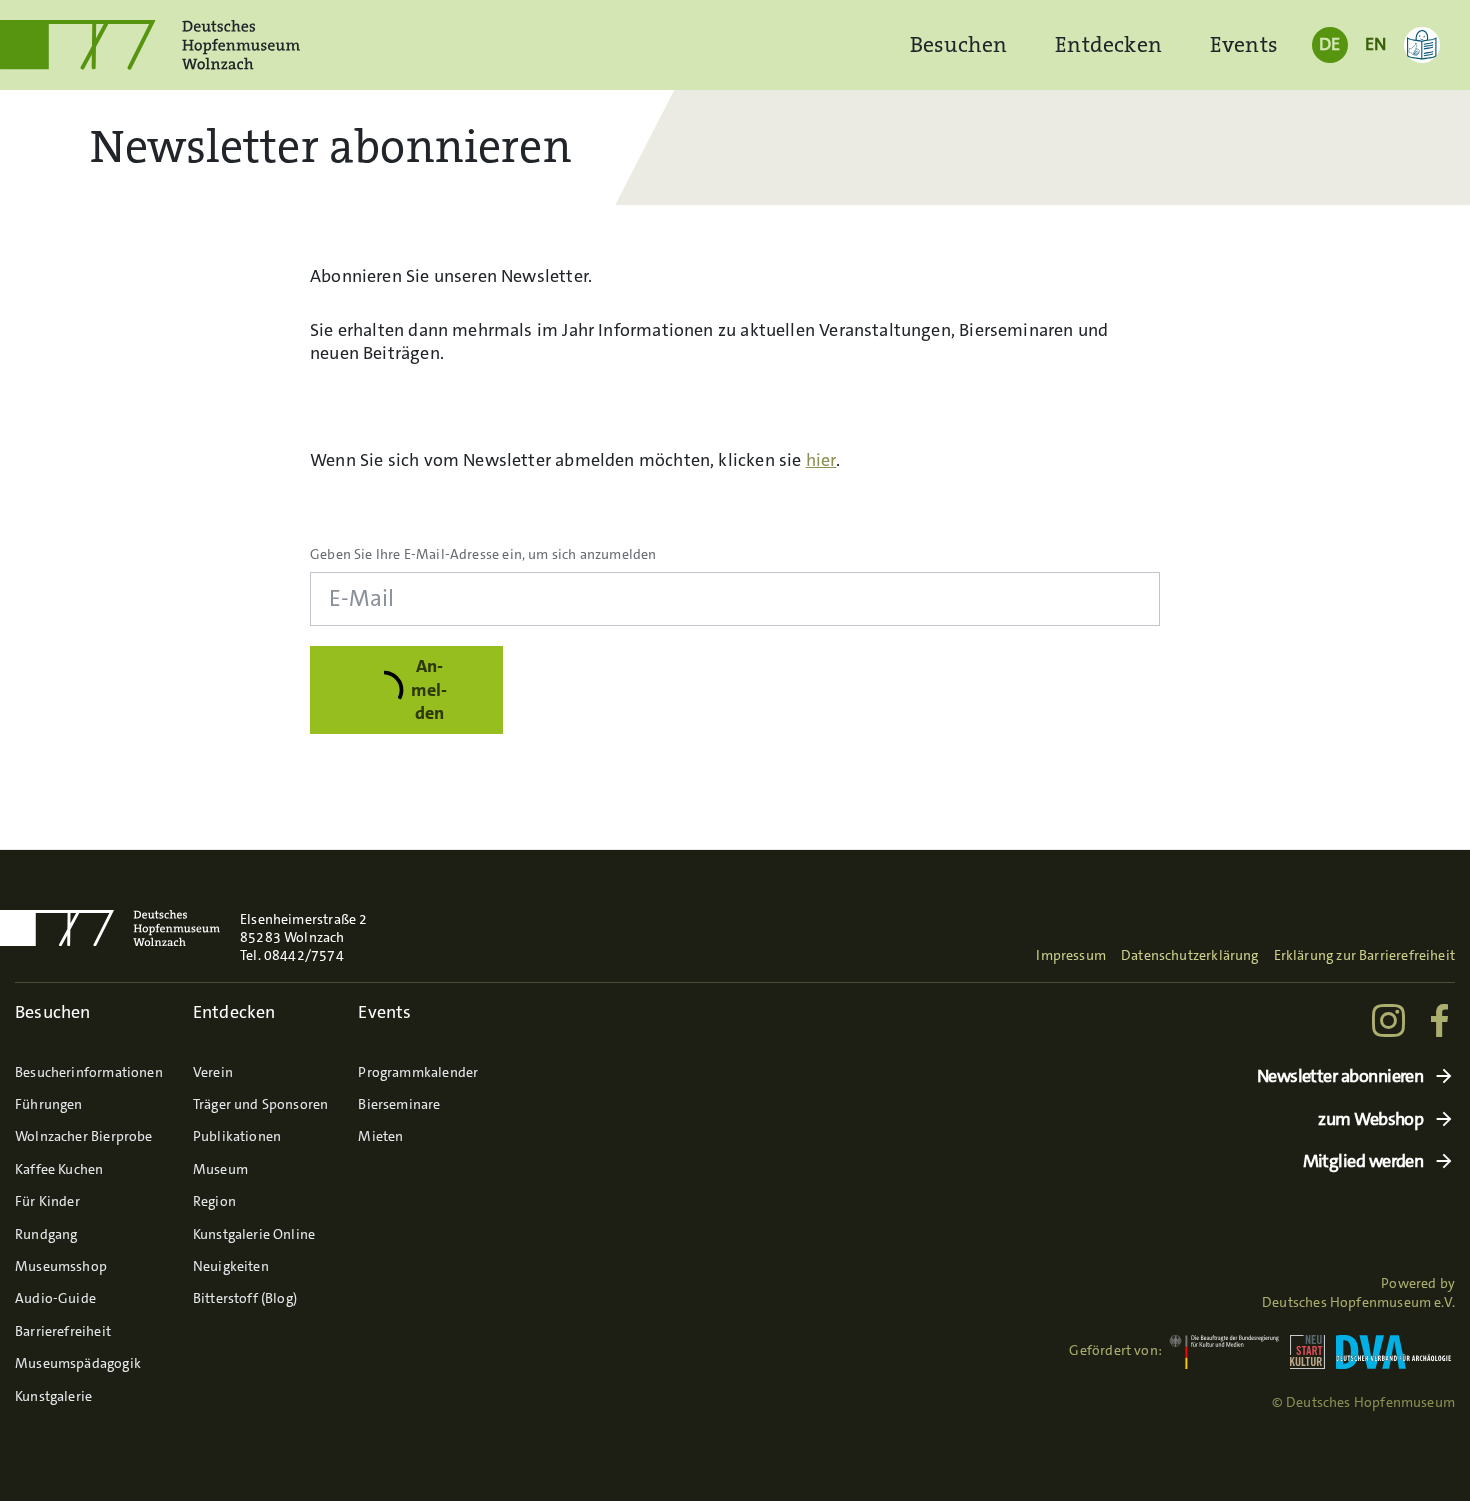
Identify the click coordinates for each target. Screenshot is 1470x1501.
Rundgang (46, 1234)
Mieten (380, 1136)
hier (821, 460)
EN (1375, 44)
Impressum (1071, 955)
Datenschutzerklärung (1190, 955)
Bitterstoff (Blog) (245, 1298)
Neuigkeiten (231, 1266)
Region (214, 1201)
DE (1329, 44)
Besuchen (958, 44)
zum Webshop (1370, 1119)
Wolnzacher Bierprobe (84, 1136)
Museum (220, 1169)
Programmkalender (418, 1072)
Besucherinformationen (89, 1072)
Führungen (49, 1104)
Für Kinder (47, 1201)
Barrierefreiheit (63, 1331)
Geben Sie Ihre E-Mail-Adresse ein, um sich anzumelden (483, 554)
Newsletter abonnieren (1340, 1076)
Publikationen (237, 1136)
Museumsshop (61, 1266)
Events (1244, 44)
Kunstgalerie (53, 1396)
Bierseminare (399, 1104)
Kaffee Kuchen (59, 1169)
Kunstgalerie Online (254, 1234)
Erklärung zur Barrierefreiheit (1364, 955)
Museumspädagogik (78, 1363)
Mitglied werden (1363, 1161)
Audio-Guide (55, 1298)
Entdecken (1108, 44)
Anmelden (429, 689)
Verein (213, 1072)
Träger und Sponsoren (261, 1104)
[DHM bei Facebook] (1441, 1020)
